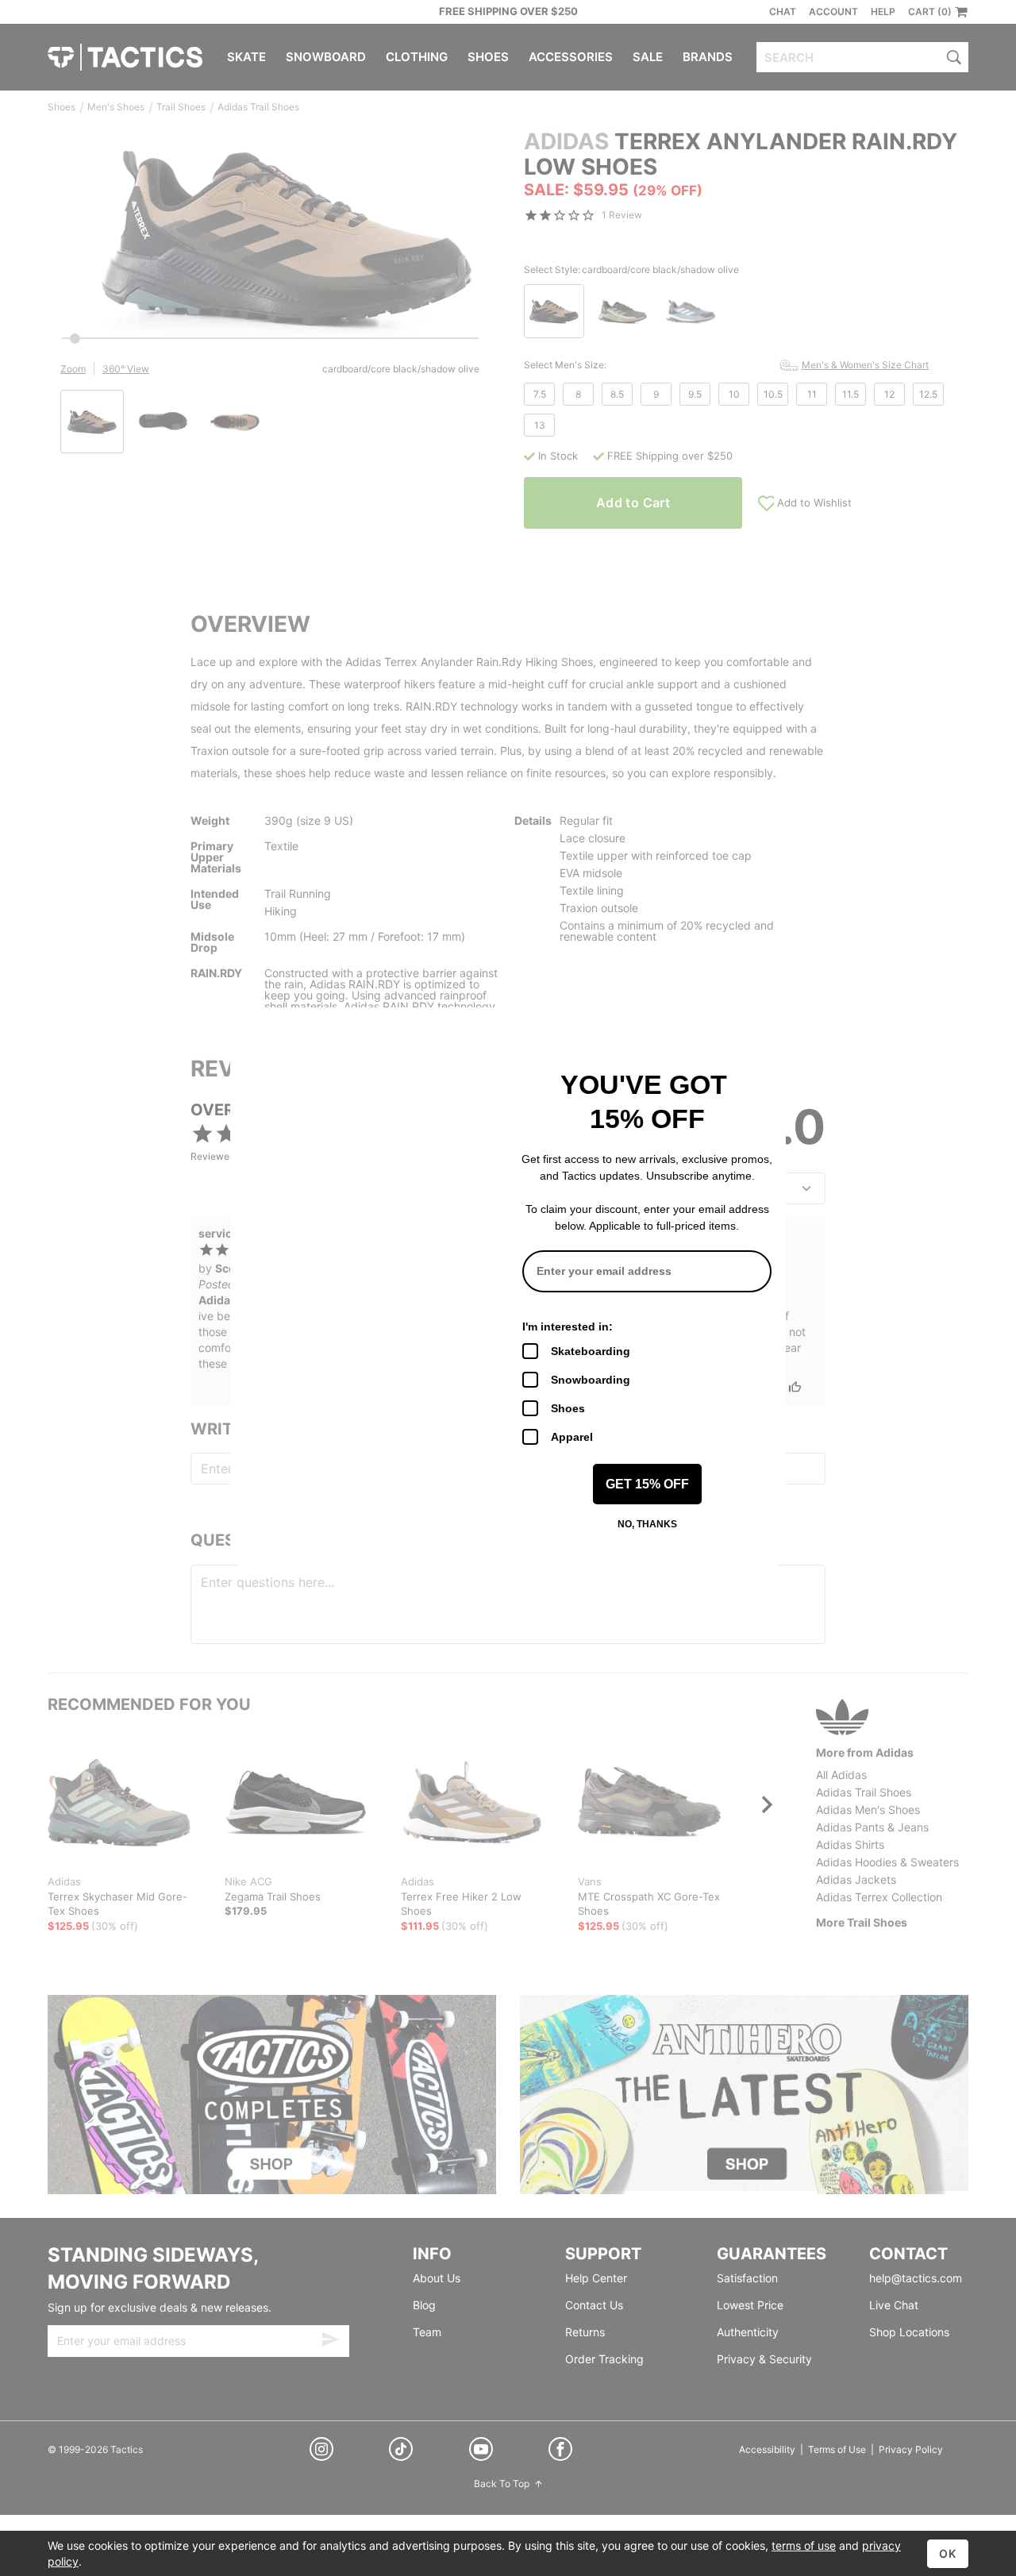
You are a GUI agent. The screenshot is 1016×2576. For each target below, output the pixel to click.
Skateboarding (591, 1351)
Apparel (572, 1437)
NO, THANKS (647, 1524)
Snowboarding (591, 1380)
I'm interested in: (568, 1327)
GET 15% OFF (647, 1484)
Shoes (568, 1408)
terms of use (804, 2545)
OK (948, 2553)
